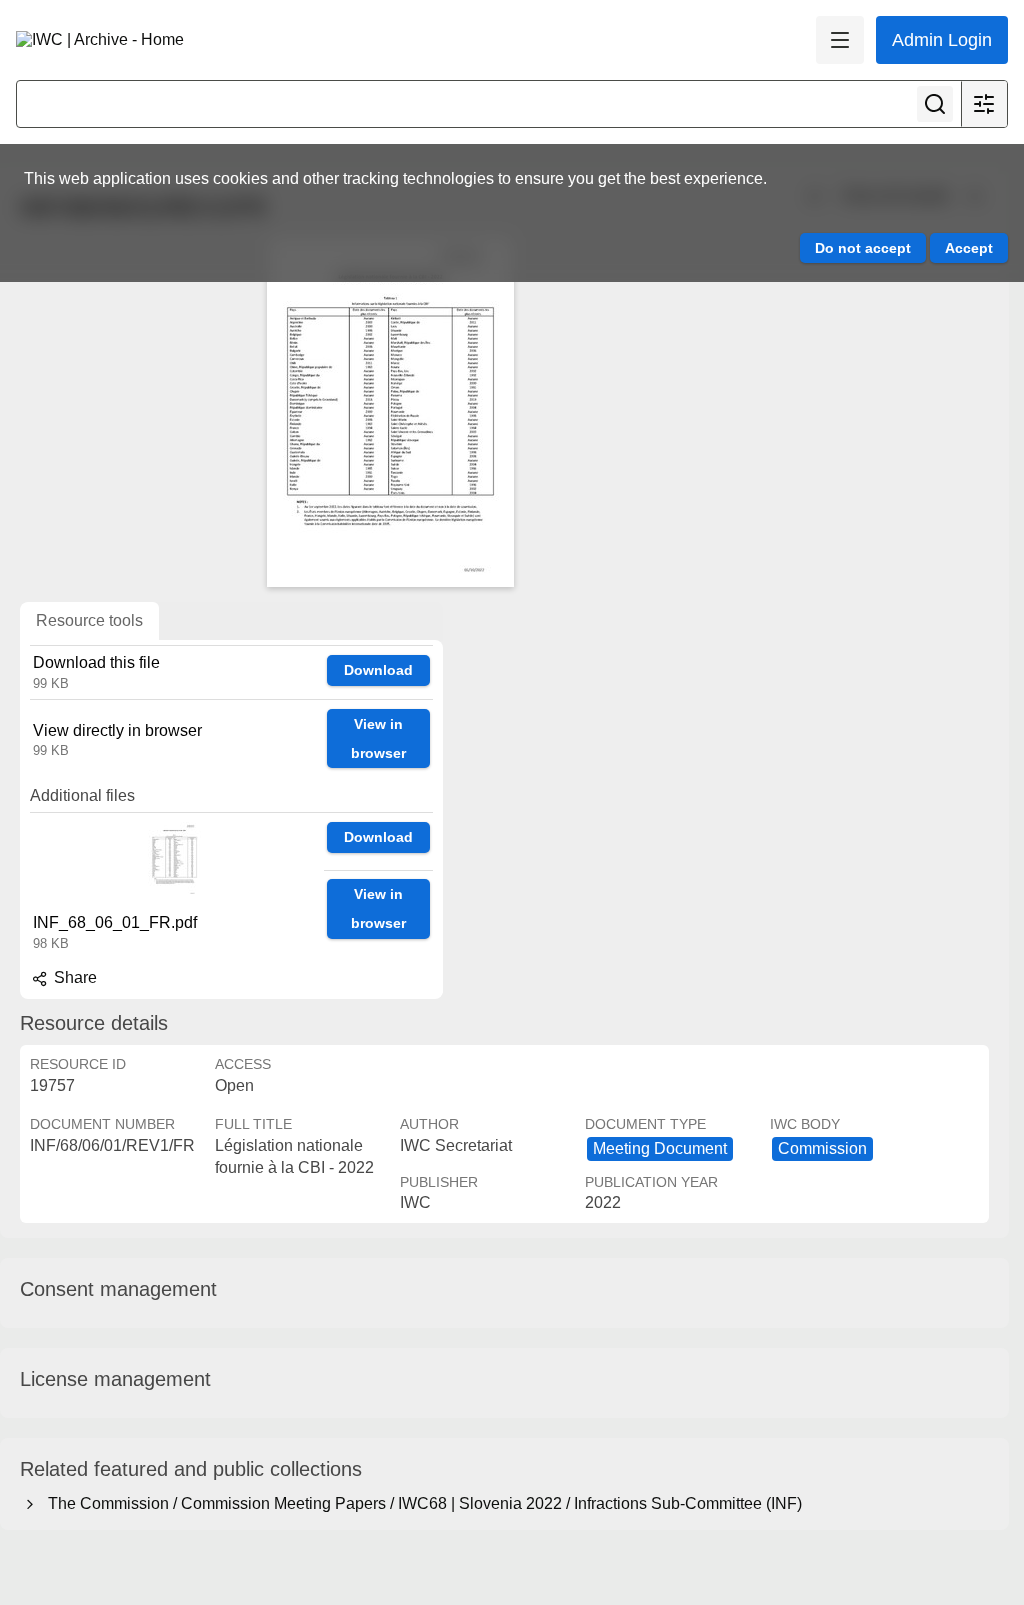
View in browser (378, 738)
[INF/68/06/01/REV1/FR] (390, 412)
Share (73, 977)
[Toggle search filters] (984, 104)
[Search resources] (935, 104)
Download (378, 670)
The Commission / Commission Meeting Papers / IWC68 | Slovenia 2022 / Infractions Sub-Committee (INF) (421, 1503)
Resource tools (89, 620)
